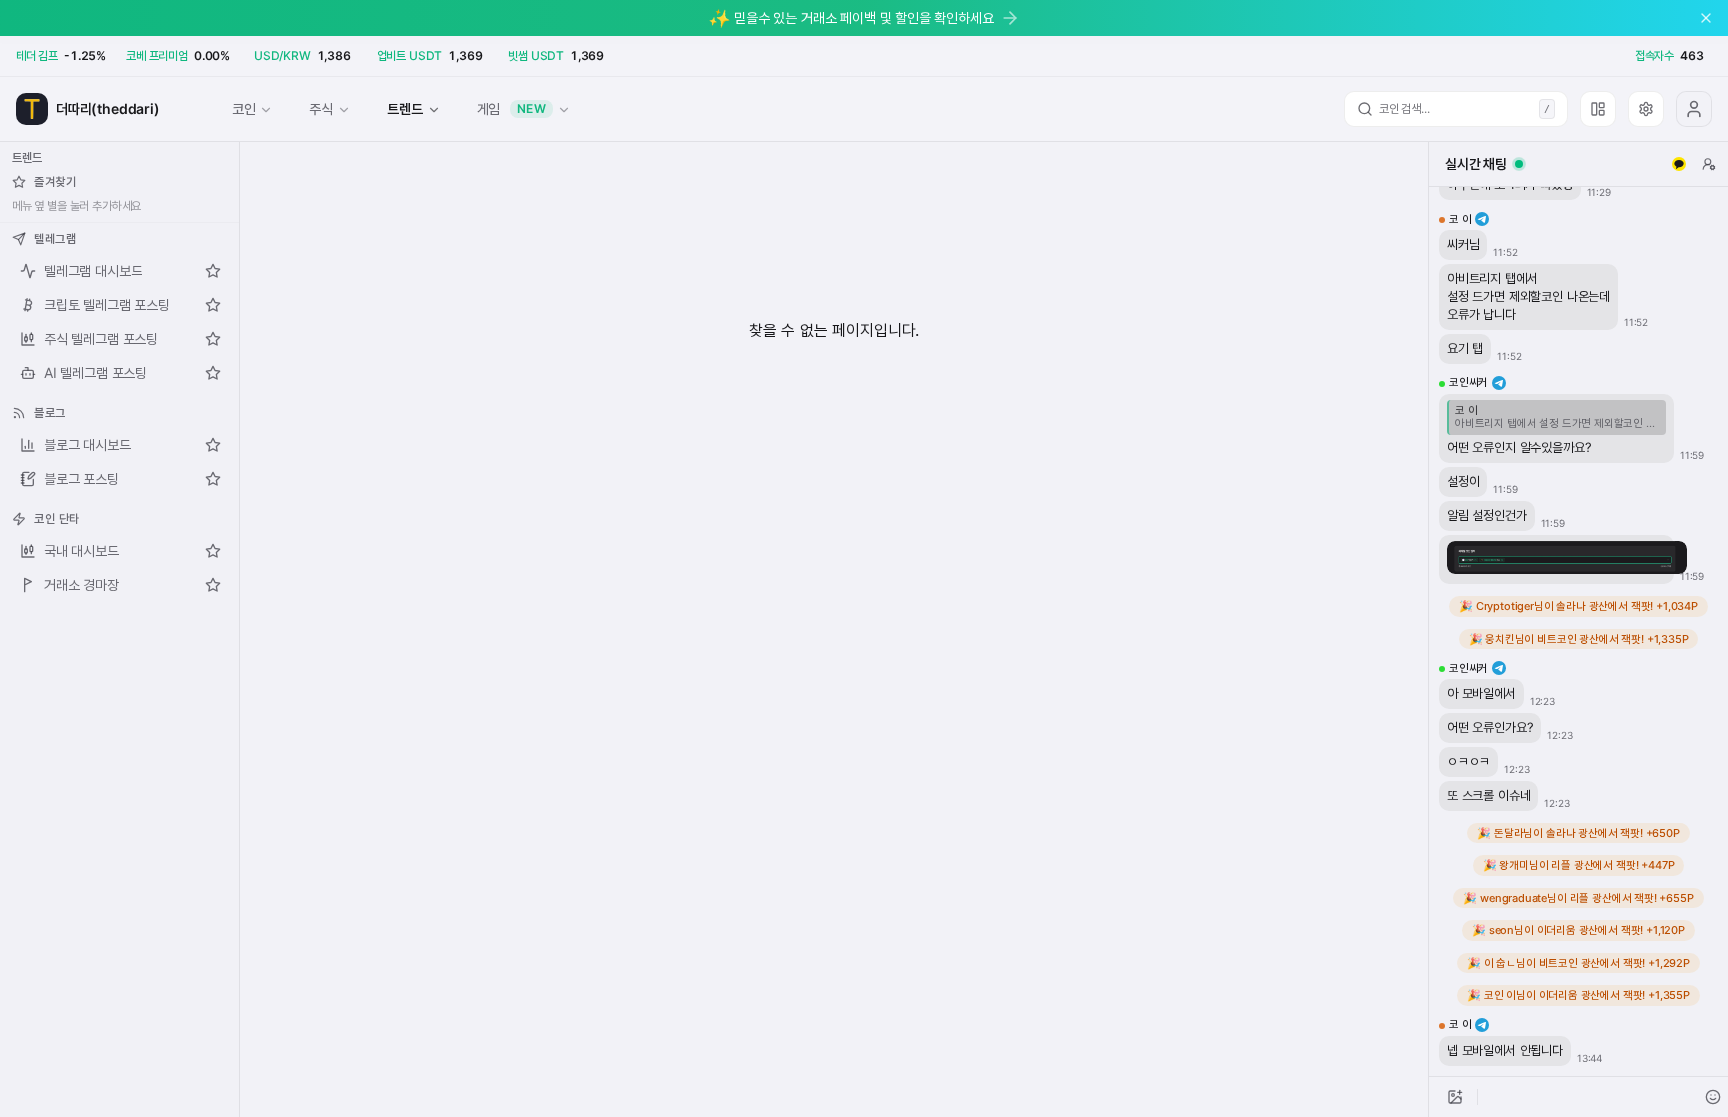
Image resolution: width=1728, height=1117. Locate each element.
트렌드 (404, 108)
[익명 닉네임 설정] (1709, 164)
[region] (1578, 631)
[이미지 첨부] (1455, 1097)
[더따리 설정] (1646, 109)
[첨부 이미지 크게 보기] (1567, 558)
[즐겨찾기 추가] (213, 271)
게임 (512, 108)
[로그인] (1694, 109)
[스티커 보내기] (1713, 1097)
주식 (321, 108)
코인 (244, 108)
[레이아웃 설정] (1598, 109)
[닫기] (1706, 18)
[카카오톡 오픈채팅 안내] (1679, 164)
